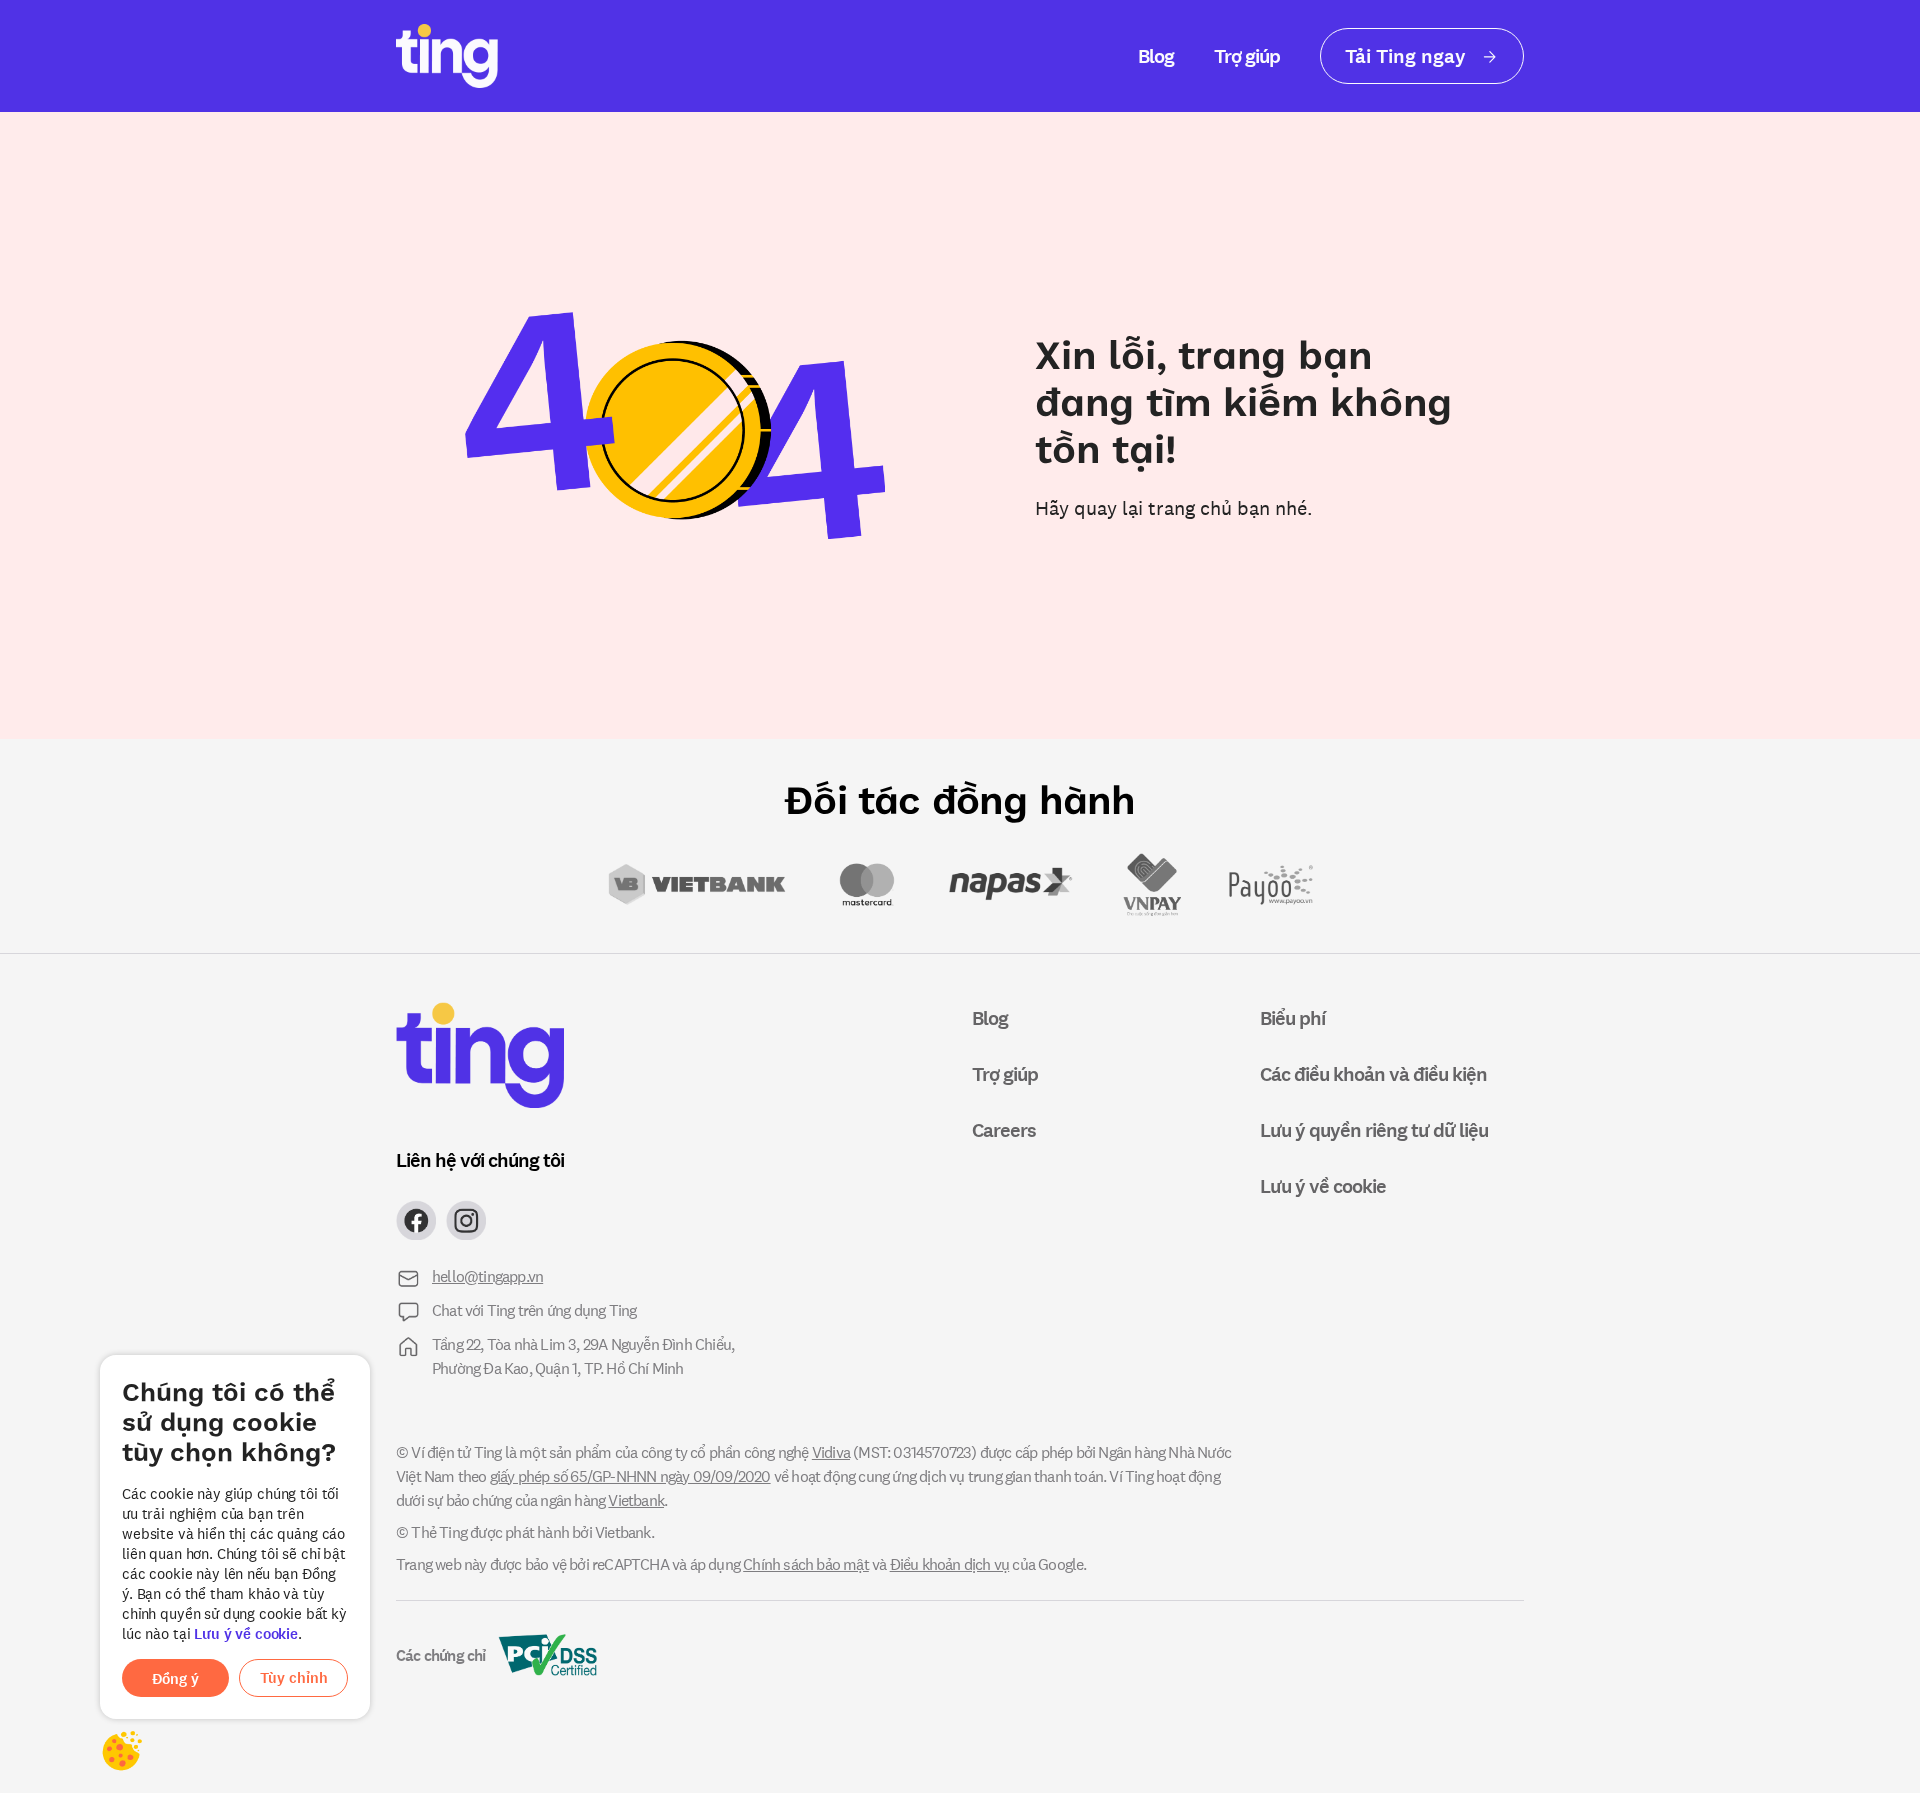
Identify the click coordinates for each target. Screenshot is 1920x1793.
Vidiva (831, 1451)
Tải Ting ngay (1408, 55)
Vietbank (636, 1499)
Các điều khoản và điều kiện (1373, 1073)
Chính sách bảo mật (806, 1563)
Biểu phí (1292, 1017)
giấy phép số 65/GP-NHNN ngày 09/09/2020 (630, 1475)
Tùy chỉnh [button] (294, 1677)
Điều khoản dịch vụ (950, 1563)
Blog (1156, 55)
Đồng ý (175, 1678)
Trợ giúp (1247, 55)
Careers (1004, 1129)
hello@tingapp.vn (487, 1275)
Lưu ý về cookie (246, 1633)
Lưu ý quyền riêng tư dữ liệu (1374, 1129)
